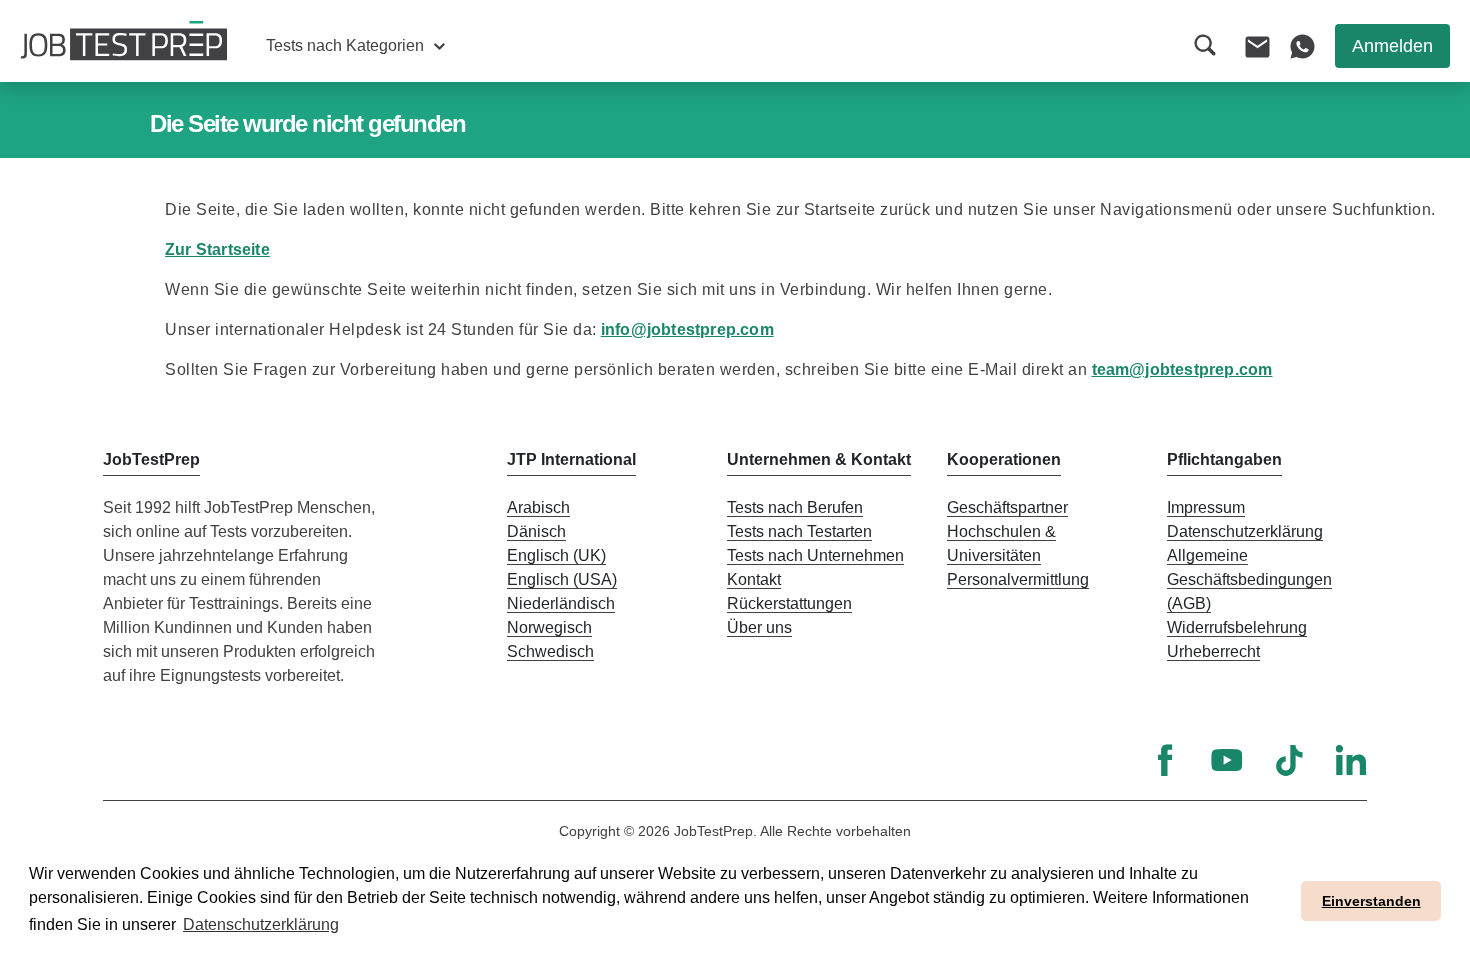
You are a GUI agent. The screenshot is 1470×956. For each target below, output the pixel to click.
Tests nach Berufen (795, 507)
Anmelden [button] (1392, 46)
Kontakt (754, 579)
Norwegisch (549, 627)
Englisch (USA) (562, 579)
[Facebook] (1165, 760)
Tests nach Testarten (799, 531)
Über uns (759, 627)
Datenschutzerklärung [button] (261, 924)
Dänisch (536, 531)
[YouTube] (1227, 760)
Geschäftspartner (1007, 507)
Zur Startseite (217, 249)
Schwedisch (550, 651)
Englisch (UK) (556, 555)
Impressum (1206, 507)
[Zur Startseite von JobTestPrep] (124, 41)
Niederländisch (561, 603)
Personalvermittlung (1018, 579)
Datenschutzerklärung (1245, 531)
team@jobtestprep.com (1182, 369)
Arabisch (538, 507)
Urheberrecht (1213, 651)
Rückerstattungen (789, 603)
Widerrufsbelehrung (1237, 627)
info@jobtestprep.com (687, 329)
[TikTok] (1289, 760)
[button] (355, 46)
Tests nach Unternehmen (815, 555)
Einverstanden (1371, 901)
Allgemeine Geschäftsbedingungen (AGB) (1249, 579)
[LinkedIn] (1351, 760)
